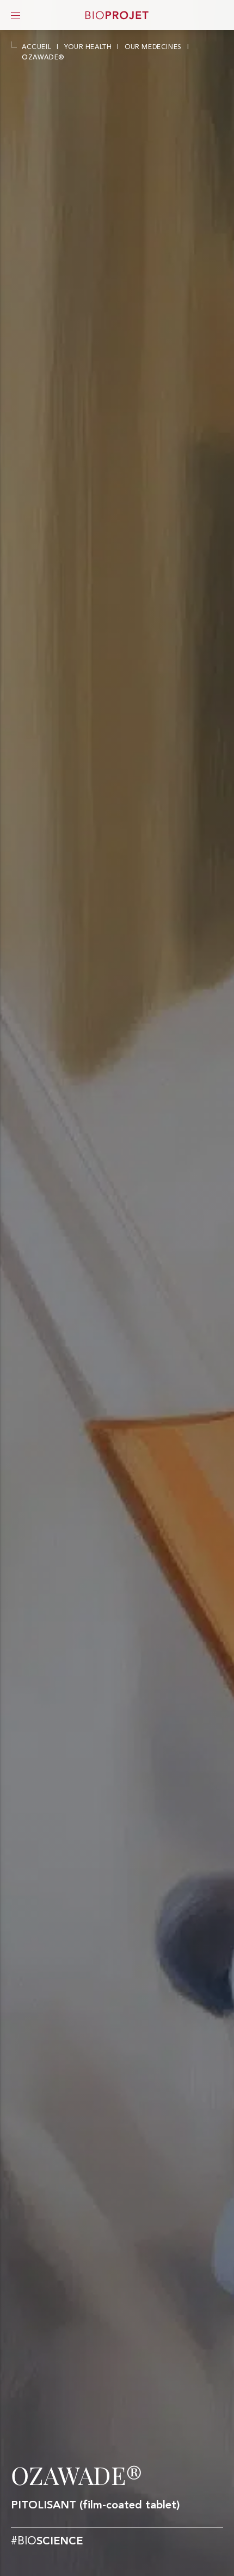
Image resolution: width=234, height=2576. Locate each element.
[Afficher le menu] (16, 15)
